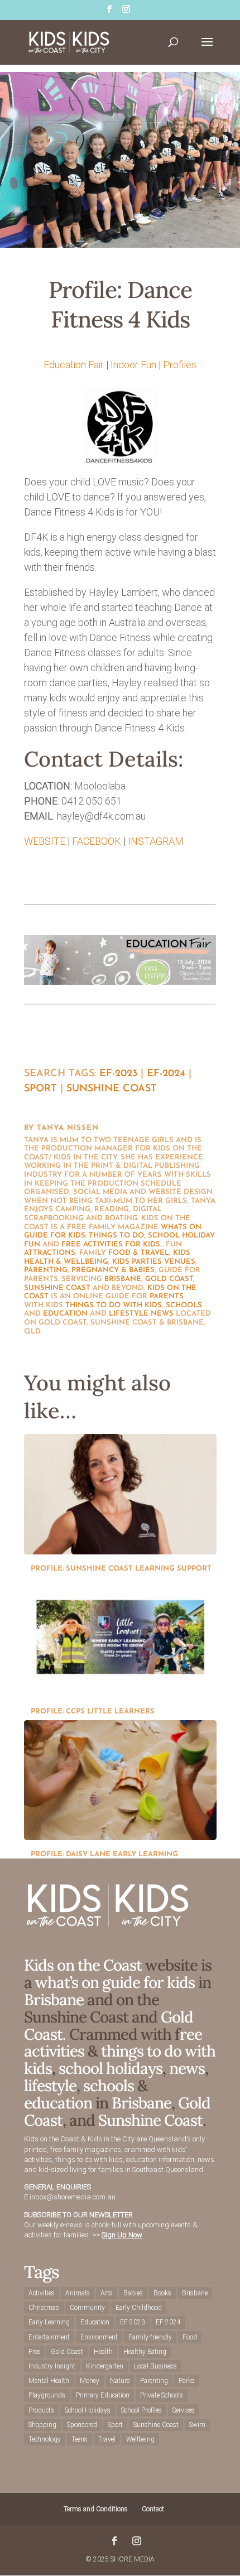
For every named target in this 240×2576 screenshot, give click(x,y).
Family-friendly (150, 2337)
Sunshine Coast (112, 1089)
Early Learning (49, 2322)
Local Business (155, 2366)
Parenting (154, 2381)
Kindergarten (105, 2366)
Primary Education (103, 2395)
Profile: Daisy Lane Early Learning (104, 1854)
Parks (187, 2381)
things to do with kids (114, 1305)
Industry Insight (52, 2366)
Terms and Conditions (96, 2509)
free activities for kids (111, 1244)
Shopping (42, 2425)
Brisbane (123, 1279)
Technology (45, 2439)
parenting (46, 1270)
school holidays (111, 2068)
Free (34, 2352)
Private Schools (162, 2395)
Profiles (180, 365)
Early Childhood (139, 2308)
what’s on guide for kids (115, 1982)
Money (90, 2381)
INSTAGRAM (156, 841)
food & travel (139, 1253)
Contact (153, 2509)
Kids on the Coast (83, 1965)
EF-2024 (166, 1074)
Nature (120, 2381)
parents (167, 1296)
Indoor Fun (133, 365)
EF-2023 (118, 1074)
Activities (42, 2293)
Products (41, 2410)
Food (190, 2337)
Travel (107, 2439)
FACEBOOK (97, 841)
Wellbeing (140, 2439)
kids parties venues (154, 1262)
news (162, 1314)
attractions (50, 1253)
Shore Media (133, 2559)
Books (162, 2293)
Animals (78, 2293)
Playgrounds (47, 2395)
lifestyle (129, 1314)
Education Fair (74, 365)
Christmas (44, 2308)
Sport (40, 1089)
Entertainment (49, 2337)
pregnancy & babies (113, 1270)
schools (184, 1305)
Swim (197, 2425)
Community (87, 2308)
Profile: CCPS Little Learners (93, 1711)
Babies (133, 2293)
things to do (116, 1236)
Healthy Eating (145, 2352)
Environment (99, 2337)
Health (103, 2352)
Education (95, 2322)
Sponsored (82, 2425)
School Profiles (141, 2410)
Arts (107, 2293)
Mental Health (49, 2381)
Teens (80, 2439)
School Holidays (88, 2410)
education (65, 1314)
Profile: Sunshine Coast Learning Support (121, 1569)
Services (184, 2410)
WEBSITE (45, 841)
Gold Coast (169, 1279)
